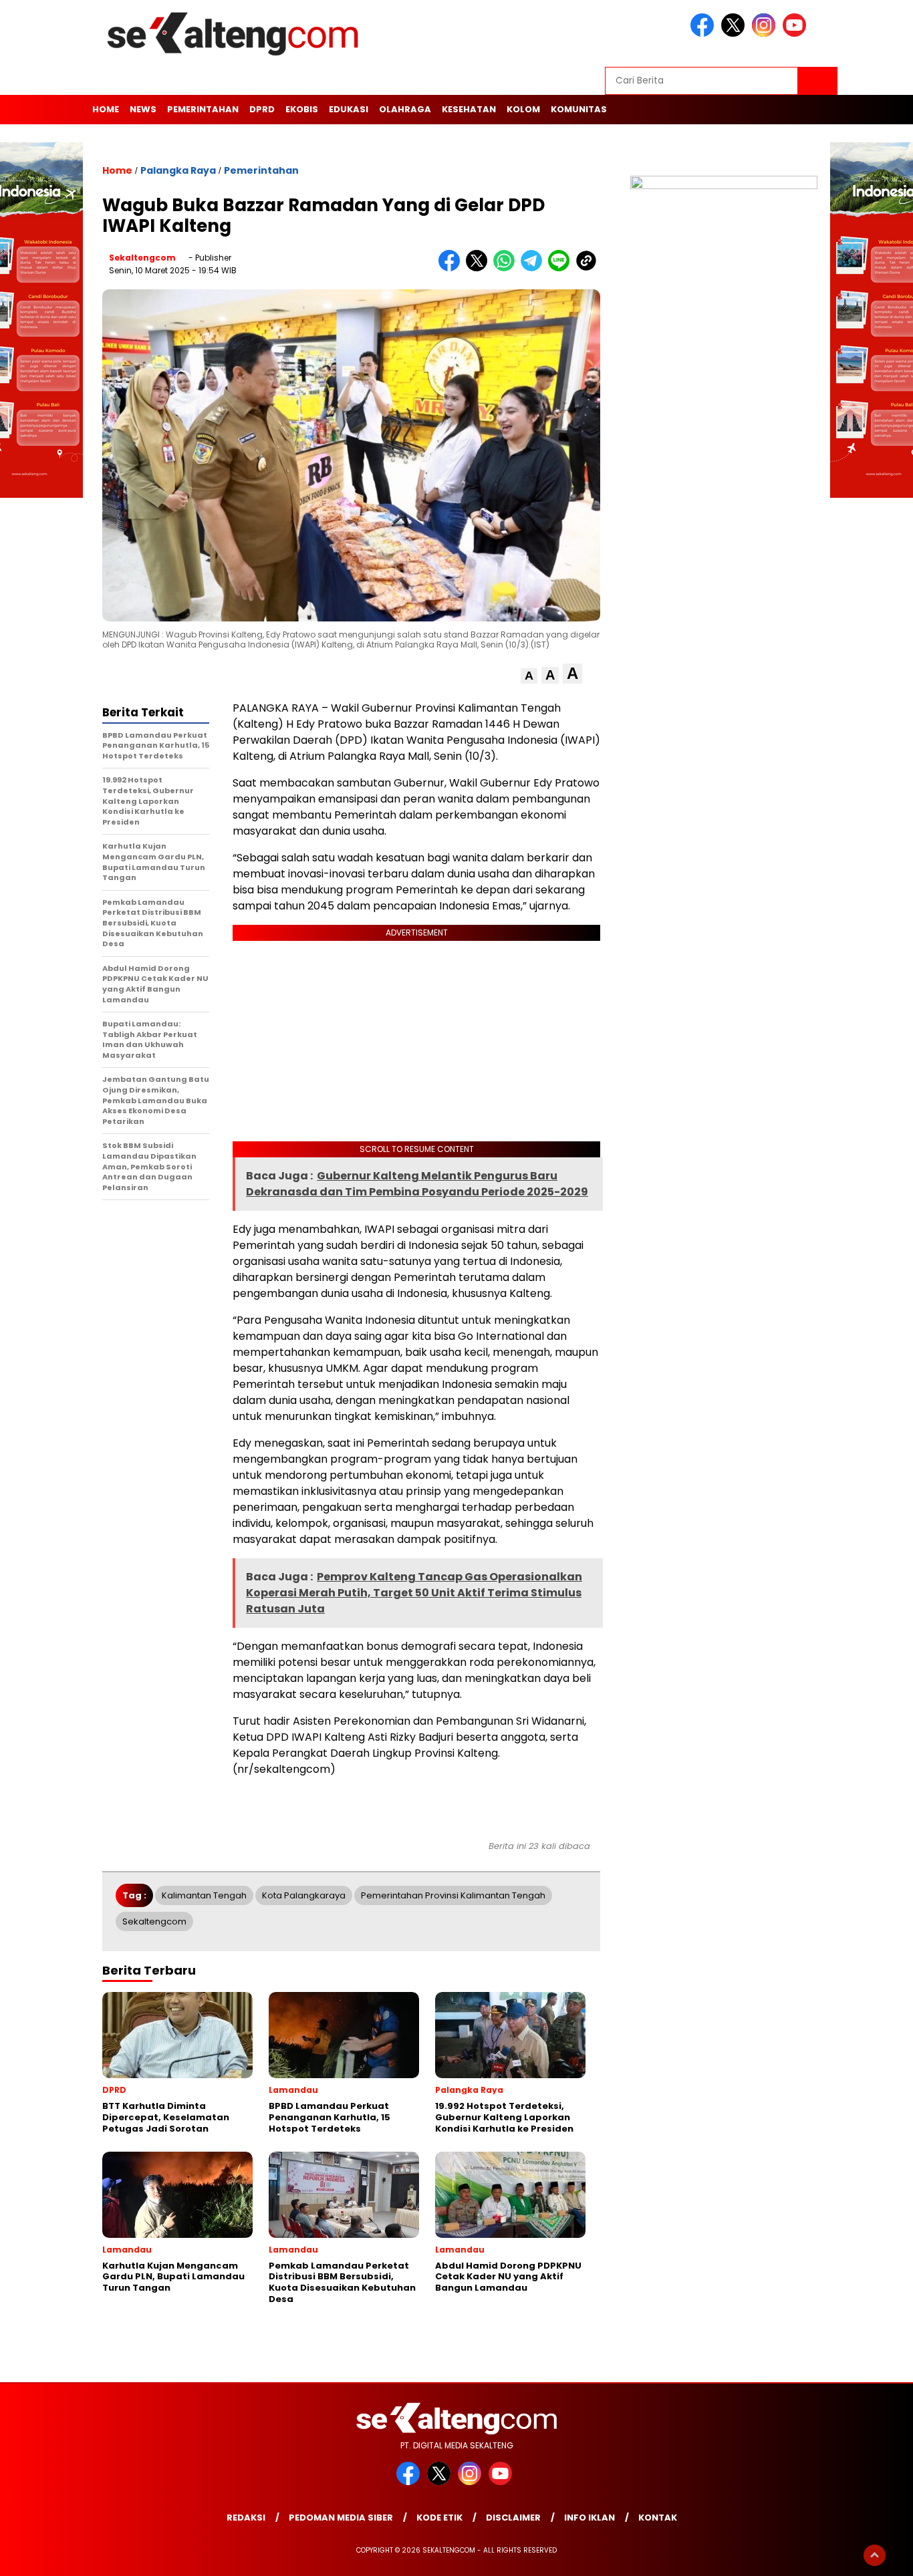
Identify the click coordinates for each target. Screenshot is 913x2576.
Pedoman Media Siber (341, 2518)
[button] (529, 676)
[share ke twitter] (480, 268)
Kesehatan (469, 109)
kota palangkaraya (304, 1895)
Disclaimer (513, 2518)
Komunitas (579, 109)
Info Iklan (590, 2518)
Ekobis (302, 109)
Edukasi (349, 109)
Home (106, 109)
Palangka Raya (178, 170)
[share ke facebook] (452, 268)
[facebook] (704, 34)
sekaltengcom (142, 258)
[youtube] (797, 34)
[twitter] (735, 34)
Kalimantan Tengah (204, 1895)
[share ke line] (562, 268)
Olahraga (405, 109)
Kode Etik (439, 2518)
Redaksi (246, 2518)
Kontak (658, 2518)
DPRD (262, 109)
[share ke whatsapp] (507, 268)
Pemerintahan (203, 109)
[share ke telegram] (534, 268)
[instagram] (766, 34)
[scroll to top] (875, 2555)
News (143, 109)
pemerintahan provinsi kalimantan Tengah (453, 1895)
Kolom (523, 109)
